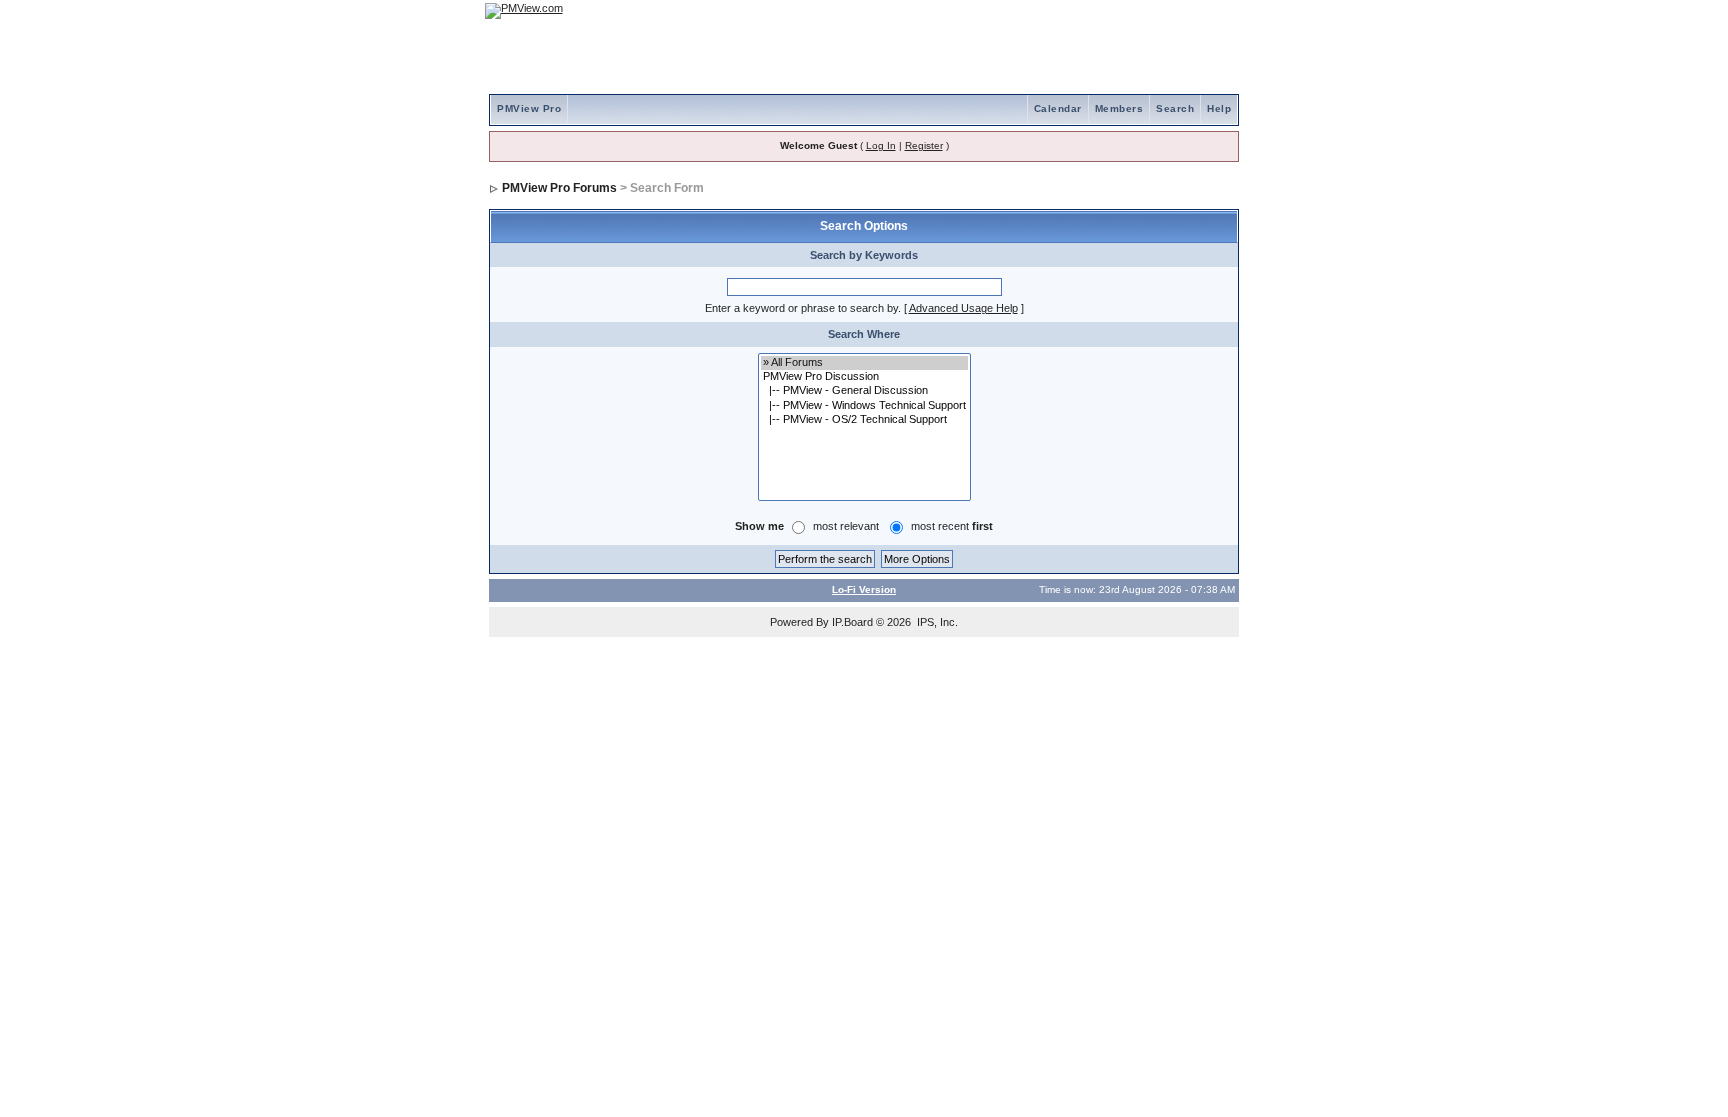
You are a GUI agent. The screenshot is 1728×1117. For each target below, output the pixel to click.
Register (924, 145)
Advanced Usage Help (963, 308)
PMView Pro (529, 108)
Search (1175, 108)
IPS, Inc (936, 622)
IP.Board (852, 622)
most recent (952, 526)
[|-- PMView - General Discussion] (864, 391)
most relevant (846, 526)
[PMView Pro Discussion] (864, 377)
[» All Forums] (864, 363)
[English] (1159, 10)
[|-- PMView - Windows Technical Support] (864, 406)
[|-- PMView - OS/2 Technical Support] (864, 420)
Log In (881, 145)
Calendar (1058, 108)
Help (1219, 108)
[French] (1214, 10)
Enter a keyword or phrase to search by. (803, 308)
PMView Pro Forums (559, 188)
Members (1119, 108)
